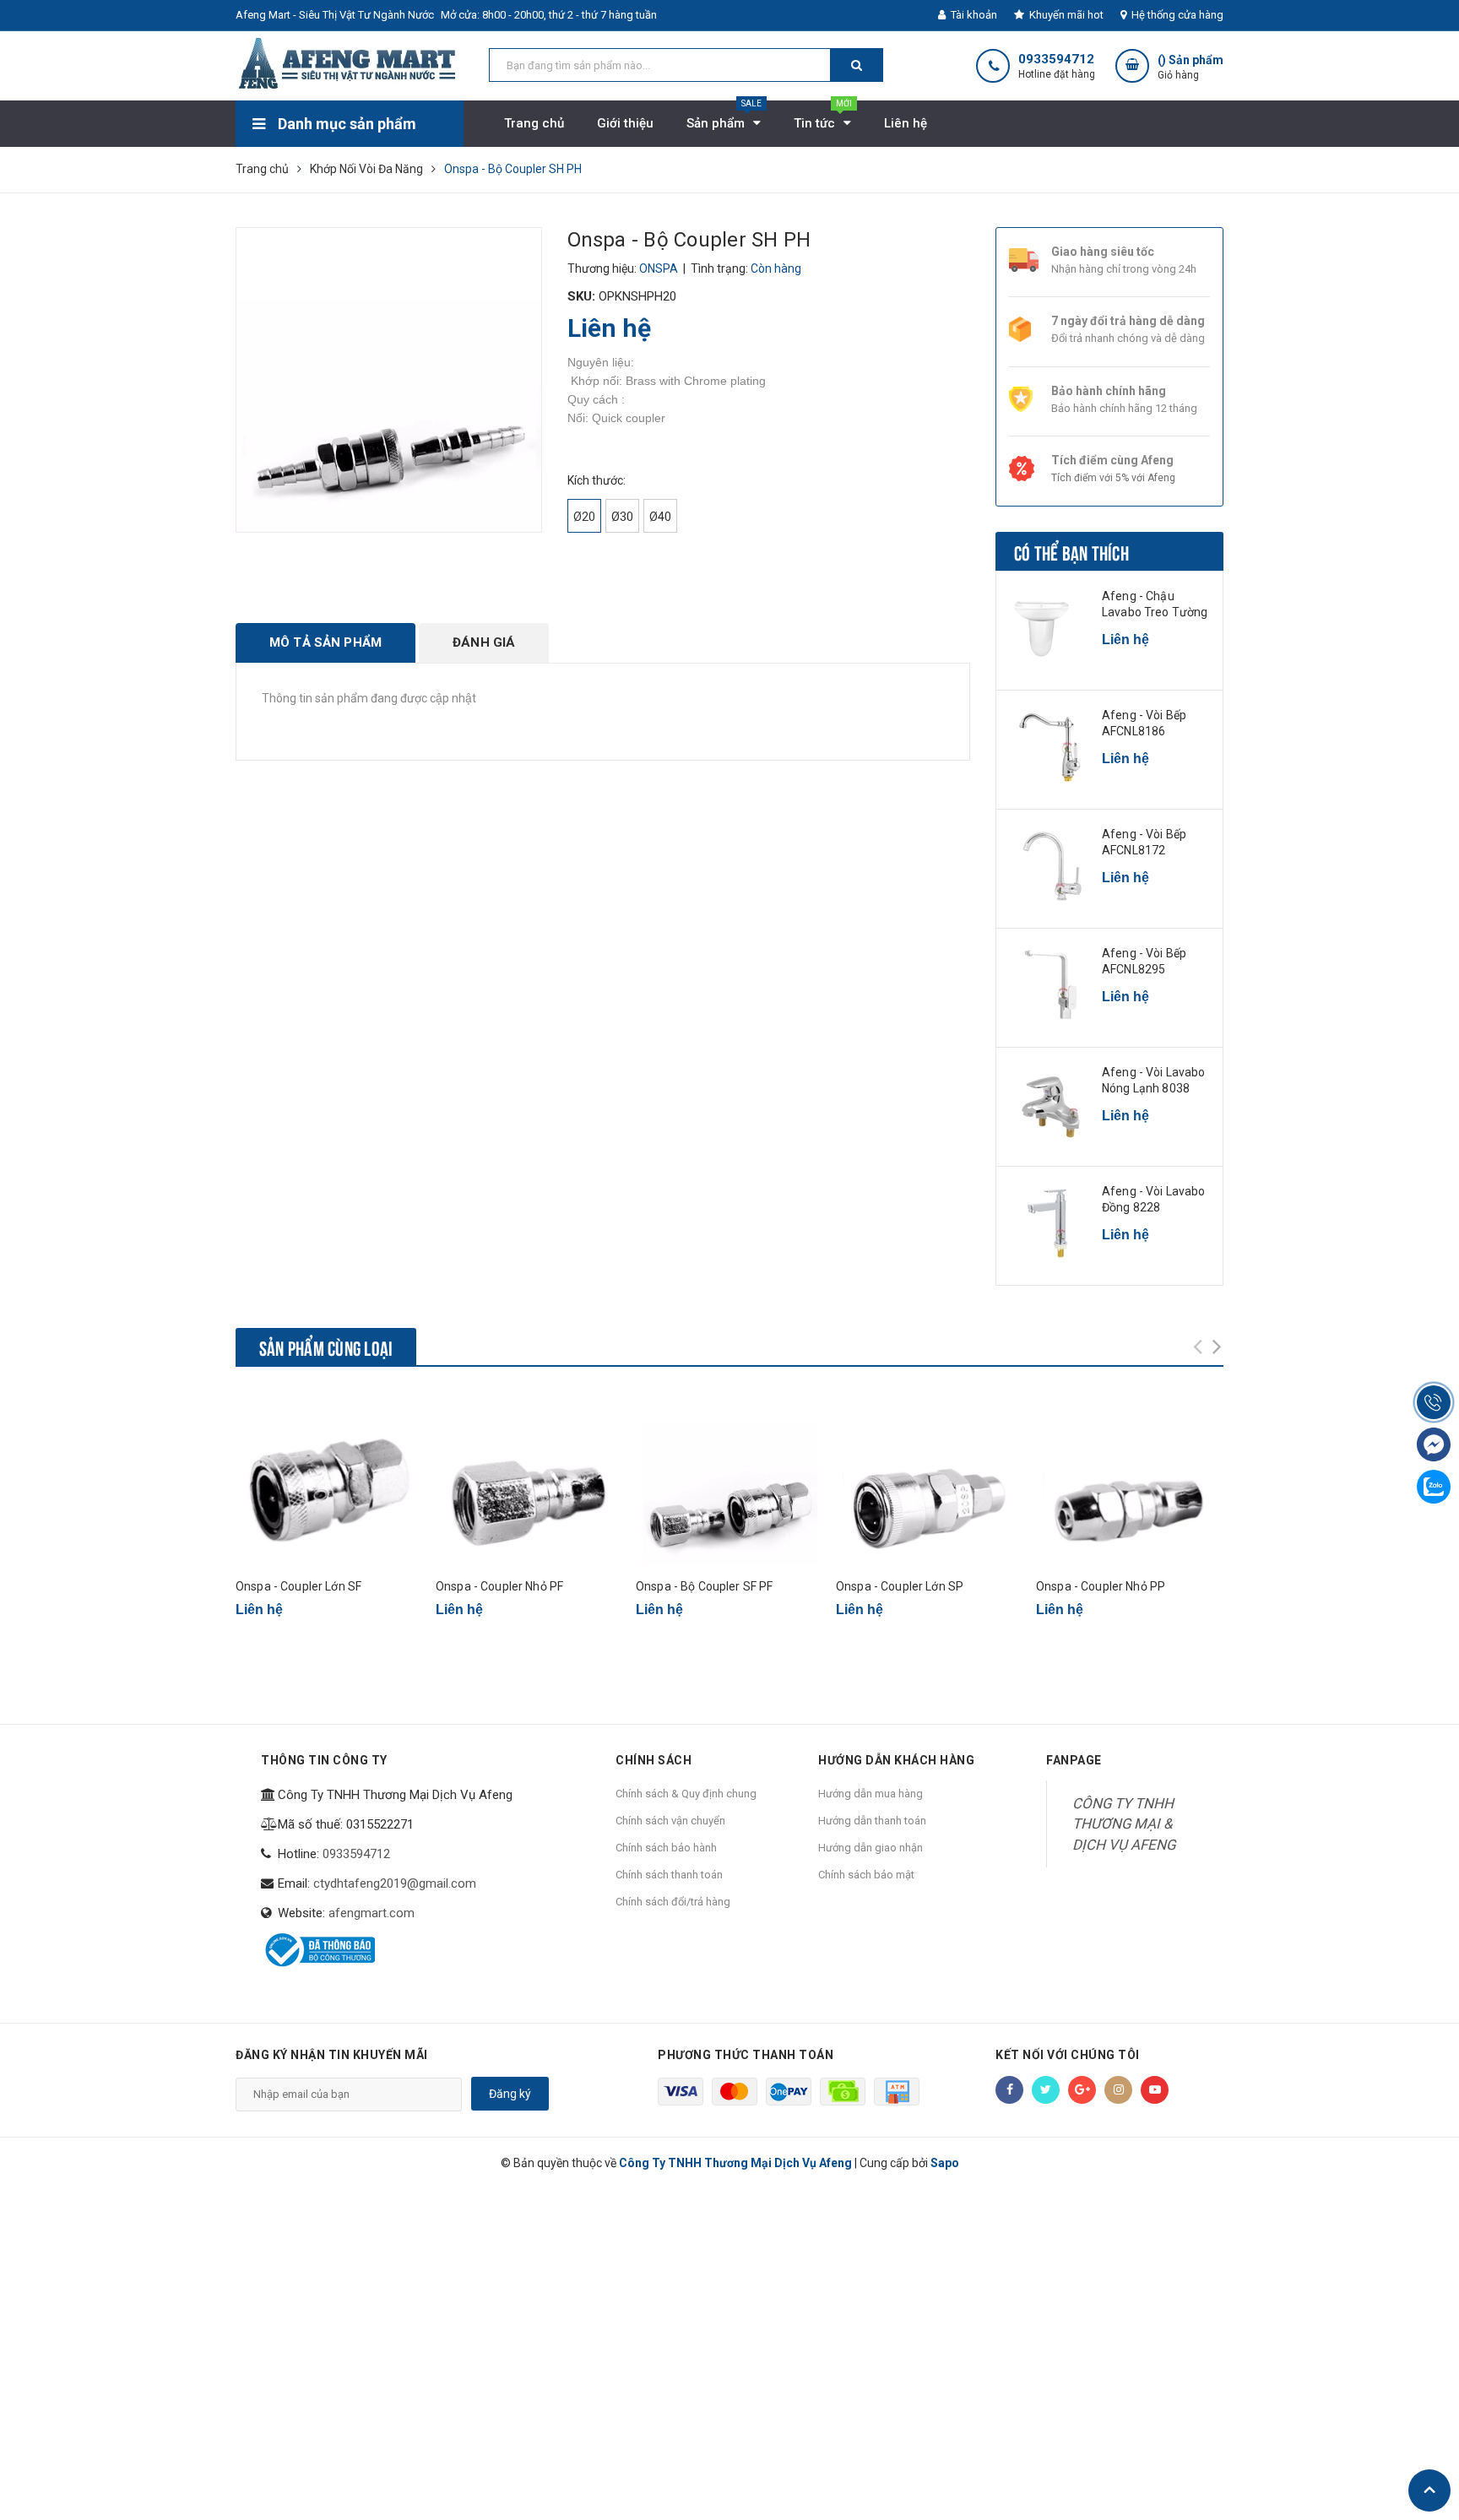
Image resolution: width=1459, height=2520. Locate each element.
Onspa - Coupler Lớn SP (900, 1586)
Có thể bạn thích (1071, 551)
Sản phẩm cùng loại (326, 1347)
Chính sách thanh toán (669, 1875)
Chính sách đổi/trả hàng (673, 1902)
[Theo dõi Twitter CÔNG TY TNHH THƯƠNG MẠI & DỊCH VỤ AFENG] (1046, 2090)
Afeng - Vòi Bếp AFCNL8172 (1144, 843)
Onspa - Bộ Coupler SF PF (704, 1586)
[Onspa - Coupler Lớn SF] (329, 1478)
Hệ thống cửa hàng (1176, 15)
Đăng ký (510, 2094)
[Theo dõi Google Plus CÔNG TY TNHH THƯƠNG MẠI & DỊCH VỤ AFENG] (1082, 2090)
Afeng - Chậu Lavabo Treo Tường (1155, 604)
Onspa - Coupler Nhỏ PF (499, 1586)
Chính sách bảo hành (666, 1848)
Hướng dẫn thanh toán (872, 1821)
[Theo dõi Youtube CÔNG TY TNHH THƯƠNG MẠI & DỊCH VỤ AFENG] (1155, 2090)
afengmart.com (372, 1913)
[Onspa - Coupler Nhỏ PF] (529, 1478)
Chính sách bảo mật (866, 1875)
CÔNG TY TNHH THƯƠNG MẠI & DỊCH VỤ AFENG (1124, 1824)
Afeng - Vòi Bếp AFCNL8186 (1144, 723)
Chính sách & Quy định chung (686, 1794)
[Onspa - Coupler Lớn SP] (930, 1478)
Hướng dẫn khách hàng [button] (896, 1760)
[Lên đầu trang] (1429, 2490)
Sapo (945, 2163)
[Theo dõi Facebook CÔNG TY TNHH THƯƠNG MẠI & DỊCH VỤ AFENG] (1009, 2090)
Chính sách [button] (654, 1760)
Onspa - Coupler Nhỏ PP (1101, 1586)
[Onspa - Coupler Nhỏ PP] (1130, 1478)
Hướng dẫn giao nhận (871, 1848)
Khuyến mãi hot (1065, 15)
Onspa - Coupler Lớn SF (298, 1586)
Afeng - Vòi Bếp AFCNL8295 (1144, 962)
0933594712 (1056, 60)
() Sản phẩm (1191, 67)
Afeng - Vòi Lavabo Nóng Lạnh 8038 (1154, 1081)
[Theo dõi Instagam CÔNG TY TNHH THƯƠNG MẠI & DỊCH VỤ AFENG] (1118, 2090)
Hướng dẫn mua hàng (871, 1794)
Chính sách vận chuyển (670, 1821)
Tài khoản (973, 15)
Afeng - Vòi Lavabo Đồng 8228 (1154, 1200)
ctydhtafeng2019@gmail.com (395, 1883)
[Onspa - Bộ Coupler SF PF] (729, 1478)
